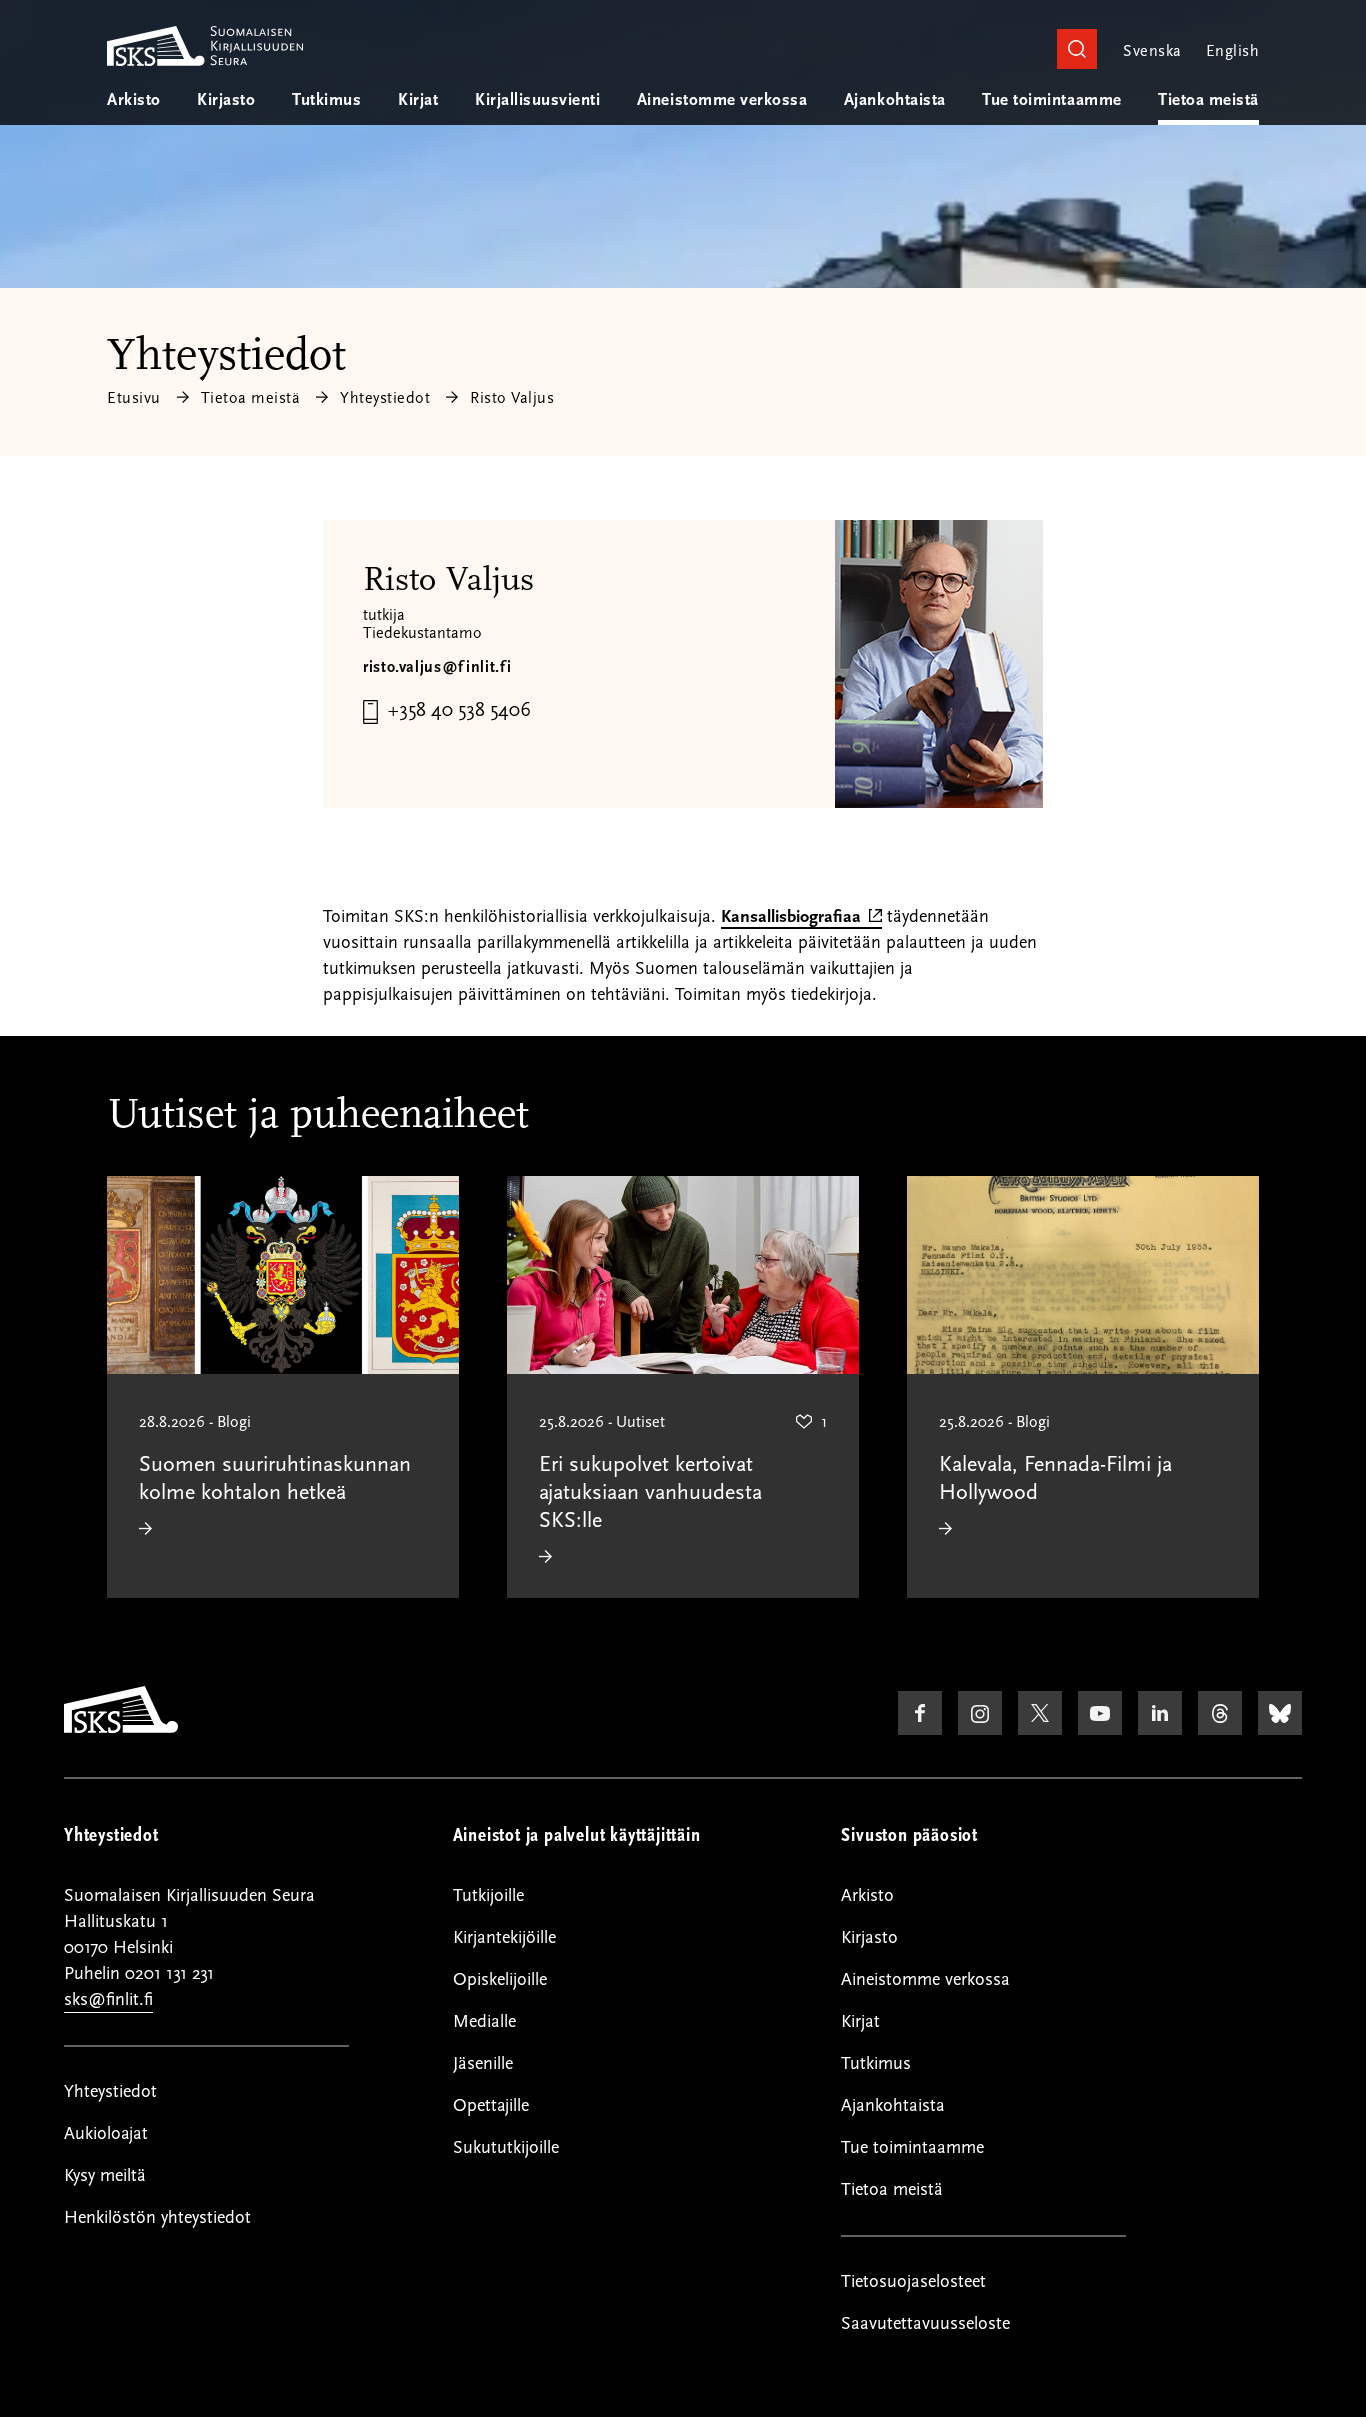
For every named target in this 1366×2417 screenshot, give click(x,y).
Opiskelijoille (500, 1979)
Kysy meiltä (105, 2175)
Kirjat (418, 100)
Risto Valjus (512, 398)
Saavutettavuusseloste (925, 2323)
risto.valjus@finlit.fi (437, 667)
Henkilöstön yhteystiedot (157, 2217)
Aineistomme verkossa (722, 100)
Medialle (484, 2021)
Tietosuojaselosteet (913, 2281)
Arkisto (134, 100)
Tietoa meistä (1208, 100)
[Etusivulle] (121, 1728)
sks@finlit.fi (108, 1999)
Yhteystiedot (385, 398)
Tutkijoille (488, 1895)
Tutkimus (326, 100)
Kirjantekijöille (504, 1937)
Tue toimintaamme (1051, 100)
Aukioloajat (106, 2133)
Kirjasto (226, 100)
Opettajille (491, 2105)
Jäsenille (483, 2063)
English (1232, 51)
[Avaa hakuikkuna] (1077, 49)
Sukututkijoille (506, 2147)
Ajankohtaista (895, 100)
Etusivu (134, 398)
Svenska (1152, 51)
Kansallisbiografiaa (801, 917)
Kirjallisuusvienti (537, 100)
